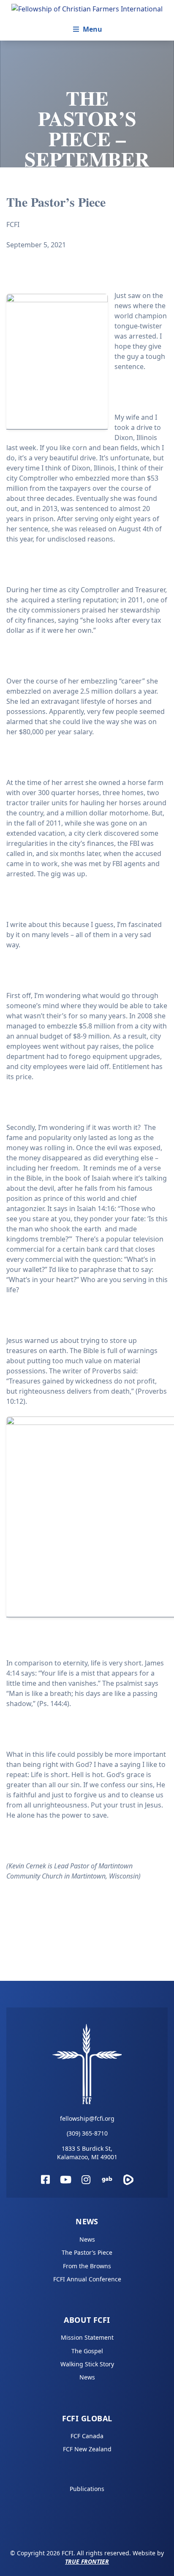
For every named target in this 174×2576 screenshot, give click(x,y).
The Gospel (87, 2351)
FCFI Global (87, 2418)
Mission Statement (87, 2337)
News (87, 2221)
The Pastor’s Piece (87, 2252)
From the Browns (87, 2266)
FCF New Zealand (87, 2449)
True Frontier (87, 2561)
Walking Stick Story (87, 2364)
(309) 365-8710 (87, 2133)
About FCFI (87, 2320)
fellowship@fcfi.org (87, 2118)
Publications (87, 2489)
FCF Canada (87, 2436)
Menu (92, 29)
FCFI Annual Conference (87, 2279)
